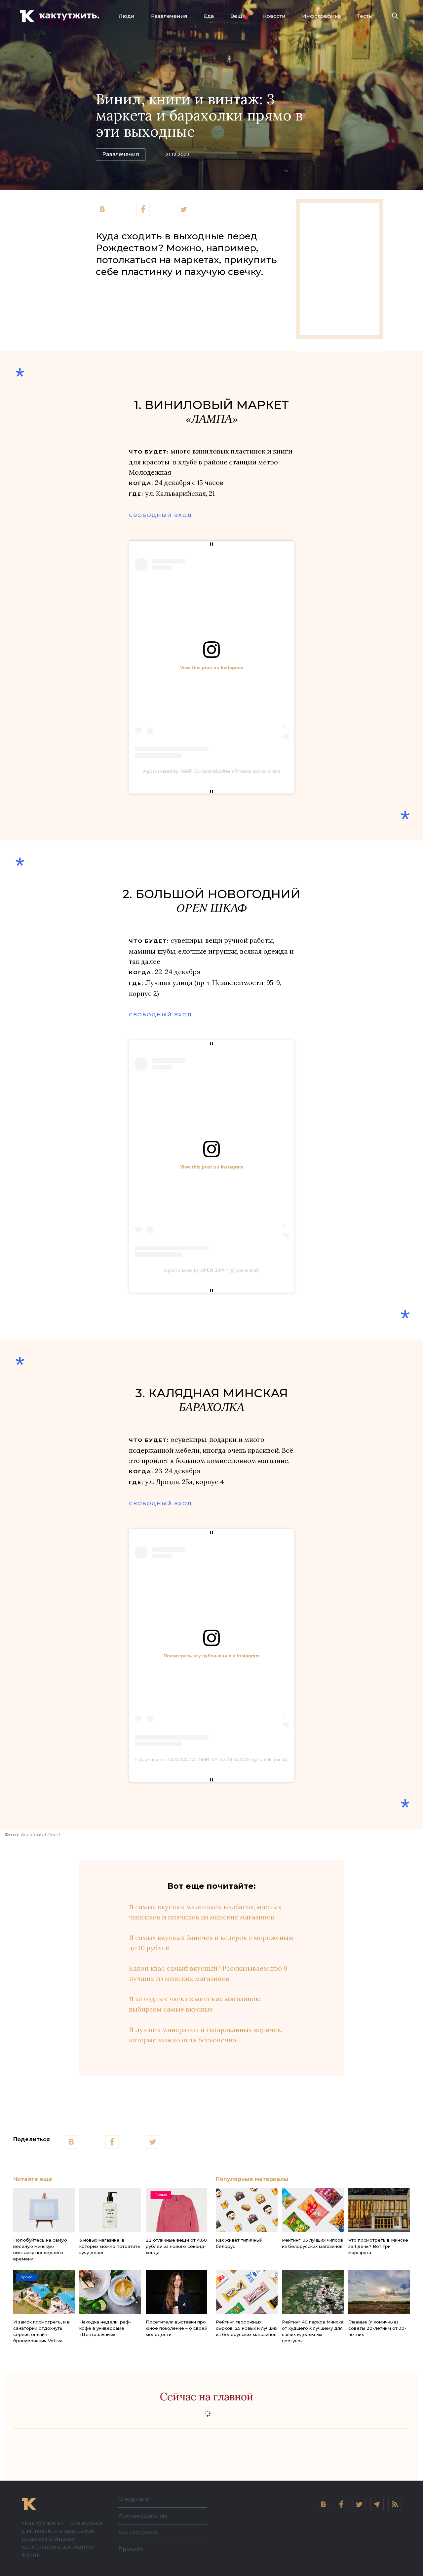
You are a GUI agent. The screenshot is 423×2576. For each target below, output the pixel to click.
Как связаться (138, 2533)
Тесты (365, 16)
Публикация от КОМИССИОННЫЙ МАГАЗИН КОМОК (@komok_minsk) (211, 1759)
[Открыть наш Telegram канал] (377, 2504)
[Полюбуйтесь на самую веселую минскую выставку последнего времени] (44, 2210)
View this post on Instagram (212, 667)
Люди (127, 16)
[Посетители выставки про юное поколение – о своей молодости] (176, 2292)
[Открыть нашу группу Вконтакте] (324, 2504)
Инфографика (321, 16)
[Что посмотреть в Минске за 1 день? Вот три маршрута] (379, 2210)
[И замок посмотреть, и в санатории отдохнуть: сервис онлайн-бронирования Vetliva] (44, 2292)
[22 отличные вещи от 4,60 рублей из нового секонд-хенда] (176, 2210)
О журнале (134, 2499)
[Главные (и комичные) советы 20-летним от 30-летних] (379, 2292)
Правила (131, 2549)
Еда (209, 16)
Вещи (238, 16)
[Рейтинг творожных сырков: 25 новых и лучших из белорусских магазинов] (247, 2292)
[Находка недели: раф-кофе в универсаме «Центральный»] (110, 2292)
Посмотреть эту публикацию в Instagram (211, 1656)
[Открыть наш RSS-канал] (395, 2504)
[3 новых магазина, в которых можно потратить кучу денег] (110, 2210)
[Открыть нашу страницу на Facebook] (341, 2504)
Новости (274, 16)
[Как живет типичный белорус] (247, 2210)
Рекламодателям (143, 2516)
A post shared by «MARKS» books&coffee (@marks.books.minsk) (212, 771)
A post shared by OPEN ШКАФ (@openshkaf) (211, 1270)
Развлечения (169, 16)
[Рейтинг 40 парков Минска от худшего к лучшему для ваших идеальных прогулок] (313, 2292)
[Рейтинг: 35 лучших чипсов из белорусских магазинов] (313, 2210)
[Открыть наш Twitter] (359, 2504)
